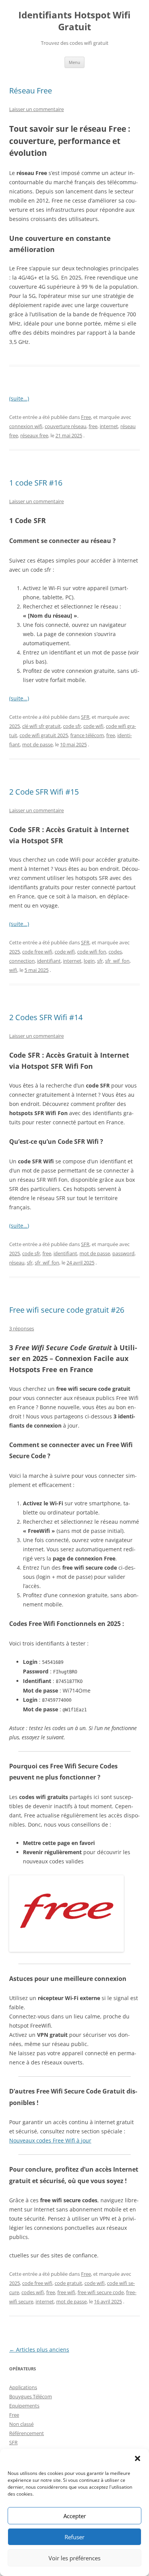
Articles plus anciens (39, 2349)
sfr (100, 961)
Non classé (21, 2424)
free (93, 426)
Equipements (24, 2406)
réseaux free (34, 435)
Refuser (74, 2537)
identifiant (49, 961)
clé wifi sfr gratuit (41, 726)
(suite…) (19, 398)
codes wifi (33, 2292)
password (123, 1253)
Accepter (75, 2516)
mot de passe (37, 744)
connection (22, 961)
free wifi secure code (101, 2292)
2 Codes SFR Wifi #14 (46, 1017)
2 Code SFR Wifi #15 (44, 792)
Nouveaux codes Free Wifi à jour (50, 2140)
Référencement (27, 2433)
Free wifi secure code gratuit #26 (67, 1310)
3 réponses (22, 1328)
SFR (85, 717)
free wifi (66, 2292)
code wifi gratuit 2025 (44, 735)
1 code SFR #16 (36, 483)
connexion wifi (26, 426)
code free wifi (37, 952)
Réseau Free (31, 91)
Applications (23, 2387)
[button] (138, 2458)
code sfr (72, 726)
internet (109, 426)
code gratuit (68, 2283)
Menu (74, 62)
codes (115, 952)
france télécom (87, 735)
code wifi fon (92, 952)
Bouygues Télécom (31, 2396)
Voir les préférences (74, 2558)
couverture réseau (66, 426)
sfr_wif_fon (117, 961)
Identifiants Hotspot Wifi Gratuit (74, 21)
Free (86, 417)
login (89, 961)
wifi (13, 970)
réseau (17, 1263)
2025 (15, 726)
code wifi (93, 726)
